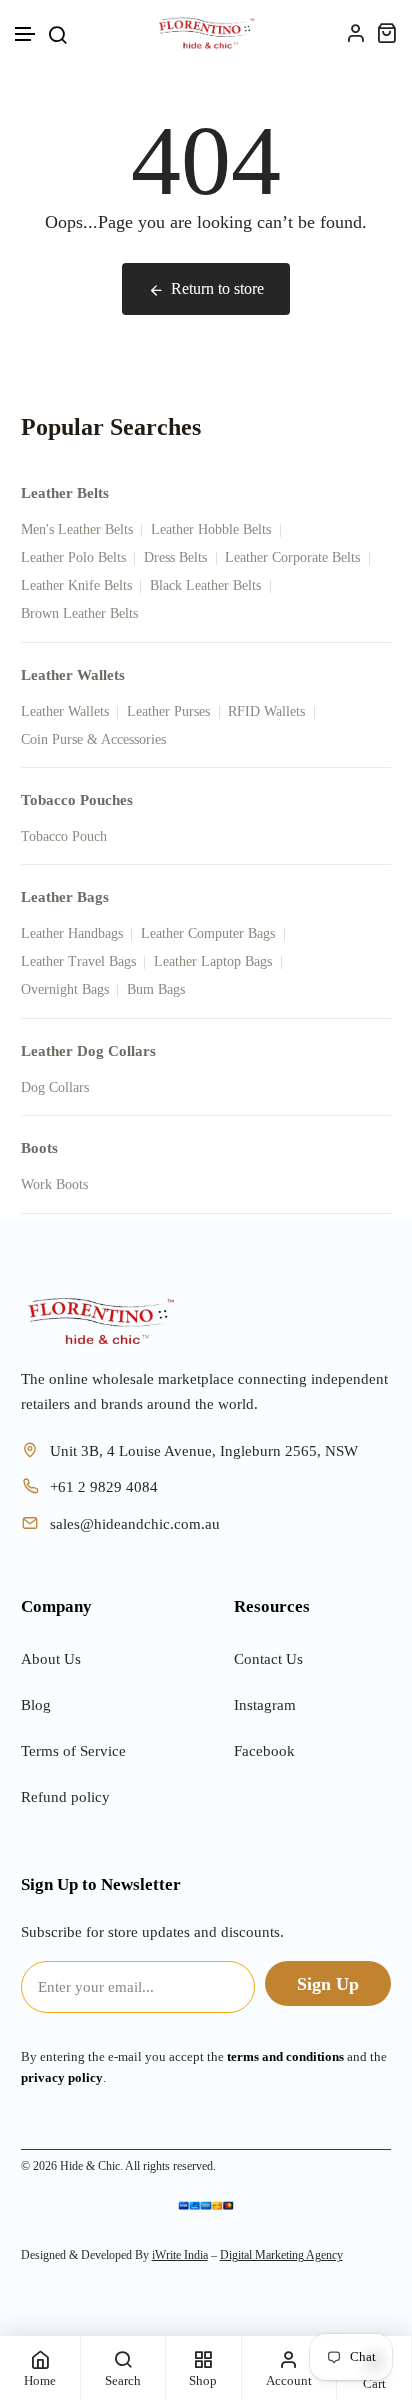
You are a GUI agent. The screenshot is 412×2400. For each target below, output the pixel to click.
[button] (26, 34)
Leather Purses (168, 711)
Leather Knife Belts (76, 585)
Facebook (264, 1751)
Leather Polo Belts (73, 557)
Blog (36, 1705)
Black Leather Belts (205, 585)
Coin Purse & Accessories (93, 739)
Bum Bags (156, 989)
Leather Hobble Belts (211, 529)
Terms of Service (73, 1751)
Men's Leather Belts (77, 529)
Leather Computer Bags (208, 933)
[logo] (206, 33)
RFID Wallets (266, 711)
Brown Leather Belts (79, 613)
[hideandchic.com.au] (101, 1321)
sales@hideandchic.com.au (135, 1524)
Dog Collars (55, 1087)
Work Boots (54, 1184)
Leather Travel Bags (78, 961)
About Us (51, 1659)
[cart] (386, 32)
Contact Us (268, 1659)
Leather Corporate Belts (292, 557)
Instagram (265, 1705)
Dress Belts (175, 557)
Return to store (217, 288)
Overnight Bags (65, 989)
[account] (355, 32)
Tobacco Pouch (64, 836)
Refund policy (65, 1797)
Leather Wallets (65, 711)
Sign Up (328, 1984)
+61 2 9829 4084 (104, 1487)
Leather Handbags (72, 933)
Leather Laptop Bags (213, 961)
